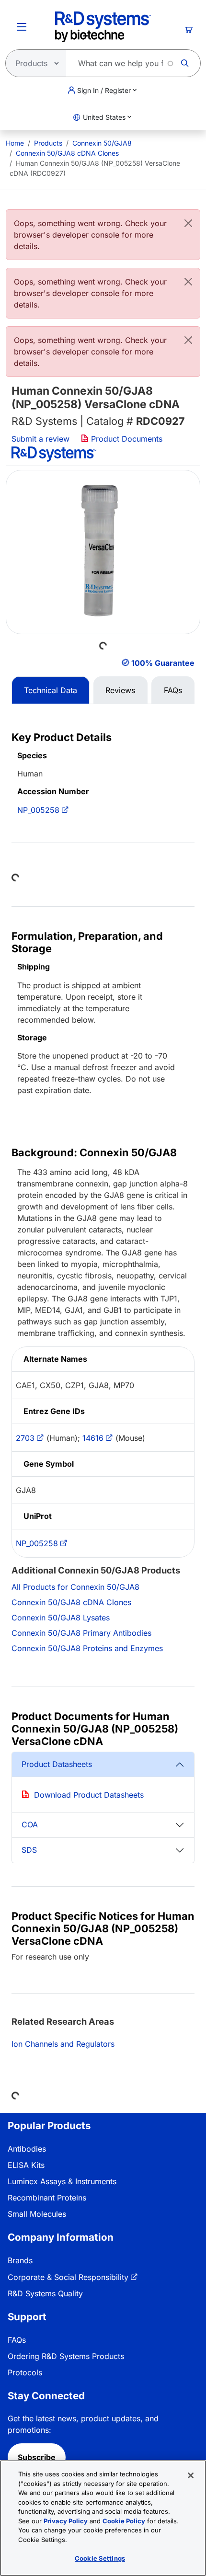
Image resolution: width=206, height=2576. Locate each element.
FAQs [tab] (173, 690)
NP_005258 (38, 810)
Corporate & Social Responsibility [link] (68, 2277)
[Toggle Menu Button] (22, 27)
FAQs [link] (17, 2340)
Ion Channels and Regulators (63, 2044)
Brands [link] (20, 2260)
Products (48, 143)
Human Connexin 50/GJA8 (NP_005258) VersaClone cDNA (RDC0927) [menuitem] (95, 168)
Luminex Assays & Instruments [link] (62, 2181)
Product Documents (126, 439)
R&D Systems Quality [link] (45, 2293)
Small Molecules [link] (37, 2214)
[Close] (188, 223)
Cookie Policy (124, 2521)
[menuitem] (15, 143)
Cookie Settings (100, 2558)
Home (15, 143)
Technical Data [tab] (51, 690)
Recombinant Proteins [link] (47, 2198)
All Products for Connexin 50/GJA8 (75, 1587)
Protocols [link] (25, 2372)
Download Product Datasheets (89, 1795)
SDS (29, 1850)
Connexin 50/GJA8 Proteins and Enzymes (87, 1648)
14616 (93, 1438)
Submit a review (40, 439)
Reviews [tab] (120, 690)
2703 (25, 1438)
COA (30, 1824)
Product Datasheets (57, 1764)
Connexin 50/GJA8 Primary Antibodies (81, 1633)
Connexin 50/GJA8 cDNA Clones (67, 153)
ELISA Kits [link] (26, 2165)
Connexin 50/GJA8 (102, 143)
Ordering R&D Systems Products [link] (66, 2356)
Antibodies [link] (27, 2149)
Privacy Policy (66, 2521)
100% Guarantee (163, 663)
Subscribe (37, 2457)
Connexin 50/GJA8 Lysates (61, 1618)
